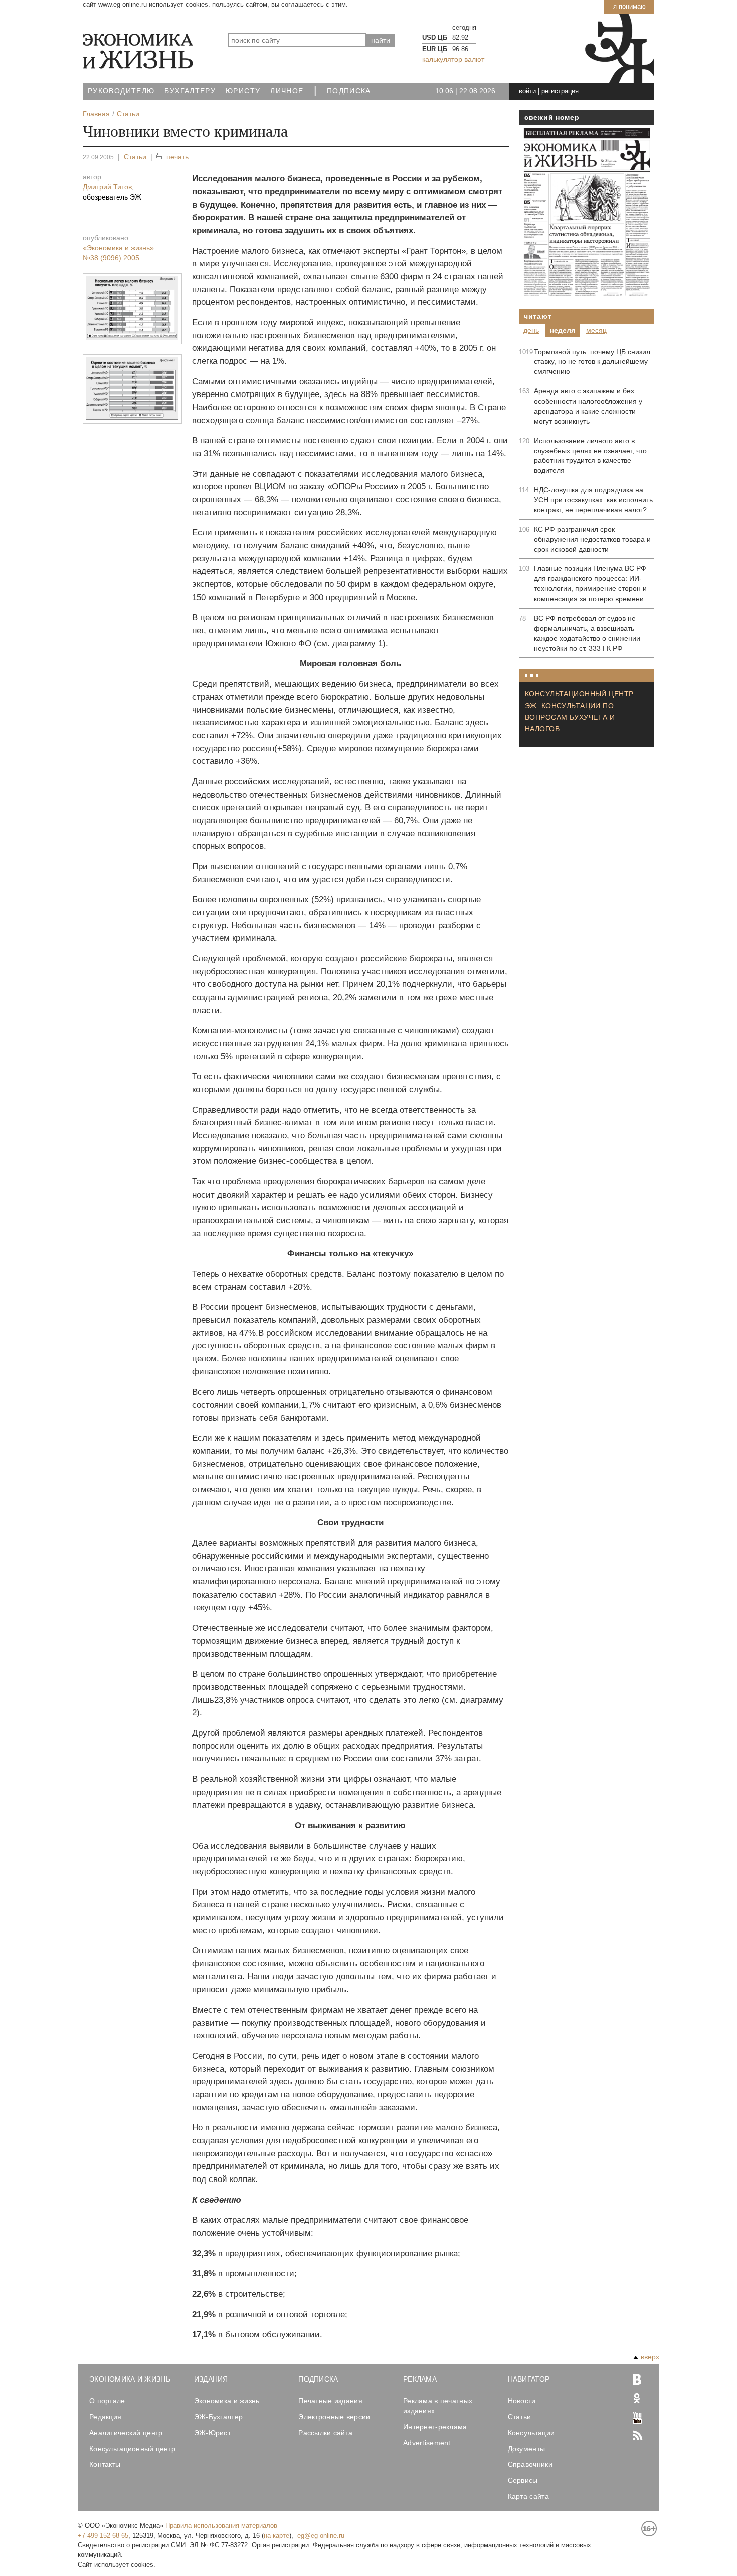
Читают (538, 316)
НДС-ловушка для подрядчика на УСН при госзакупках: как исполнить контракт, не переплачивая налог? (593, 500)
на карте (277, 2536)
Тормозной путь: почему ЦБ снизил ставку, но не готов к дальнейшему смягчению (592, 362)
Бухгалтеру (190, 91)
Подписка (349, 91)
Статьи (135, 157)
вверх (650, 2357)
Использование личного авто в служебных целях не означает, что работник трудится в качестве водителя (590, 456)
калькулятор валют (453, 59)
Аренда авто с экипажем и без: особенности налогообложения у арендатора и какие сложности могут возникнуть (588, 406)
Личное (287, 91)
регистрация (560, 91)
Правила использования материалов (221, 2526)
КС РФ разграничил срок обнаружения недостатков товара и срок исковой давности (592, 539)
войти (527, 91)
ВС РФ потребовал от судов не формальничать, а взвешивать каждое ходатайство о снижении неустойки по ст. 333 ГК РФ (587, 633)
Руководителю (121, 91)
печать (177, 157)
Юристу (243, 91)
